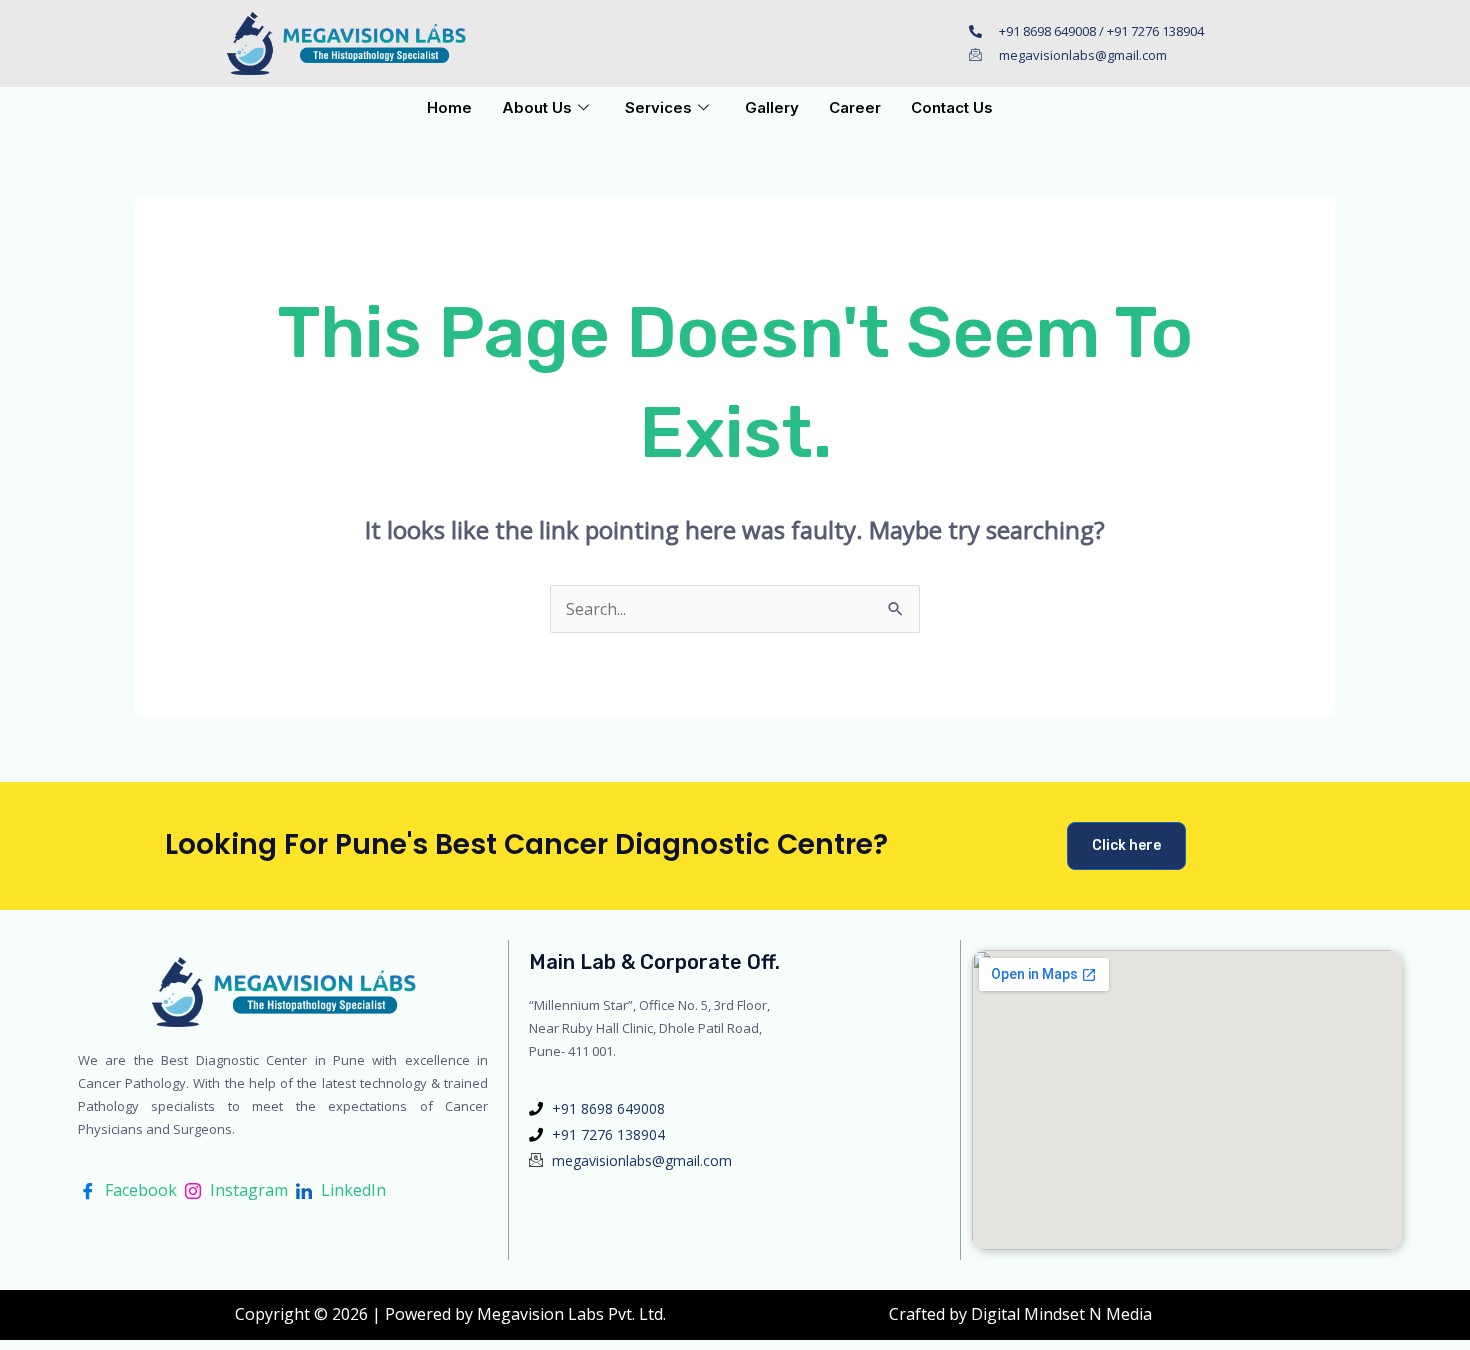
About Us (537, 107)
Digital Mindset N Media (1061, 1314)
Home (449, 107)
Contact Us (952, 107)
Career (855, 107)
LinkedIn (351, 1190)
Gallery (772, 107)
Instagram (247, 1190)
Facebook (139, 1190)
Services (658, 107)
